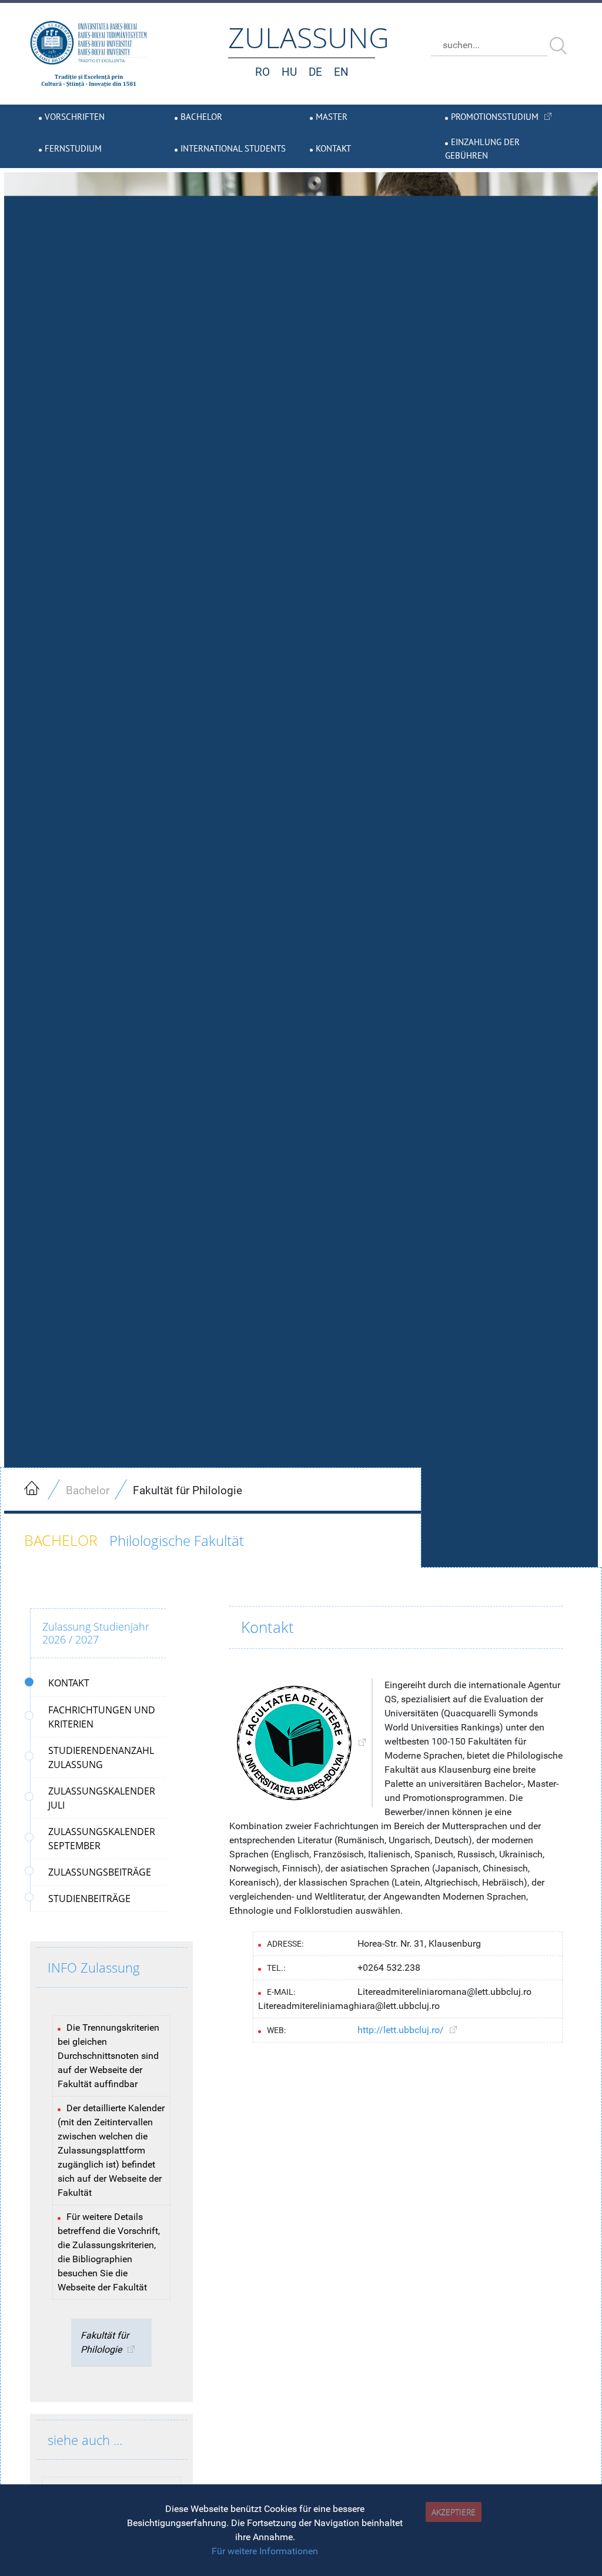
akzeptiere (454, 2512)
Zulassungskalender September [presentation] (102, 1839)
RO (262, 72)
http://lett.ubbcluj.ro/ (401, 2030)
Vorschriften (75, 117)
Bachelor (201, 117)
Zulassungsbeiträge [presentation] (100, 1872)
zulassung (309, 37)
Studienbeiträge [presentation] (89, 1899)
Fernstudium (73, 148)
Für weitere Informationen (265, 2551)
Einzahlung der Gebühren (482, 149)
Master (332, 117)
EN (341, 72)
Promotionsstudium (495, 117)
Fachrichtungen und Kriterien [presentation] (102, 1717)
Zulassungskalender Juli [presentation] (102, 1798)
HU (289, 72)
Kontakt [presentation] (69, 1683)
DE (315, 72)
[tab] (98, 1683)
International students (233, 148)
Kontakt (333, 148)
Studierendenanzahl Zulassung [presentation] (101, 1757)
